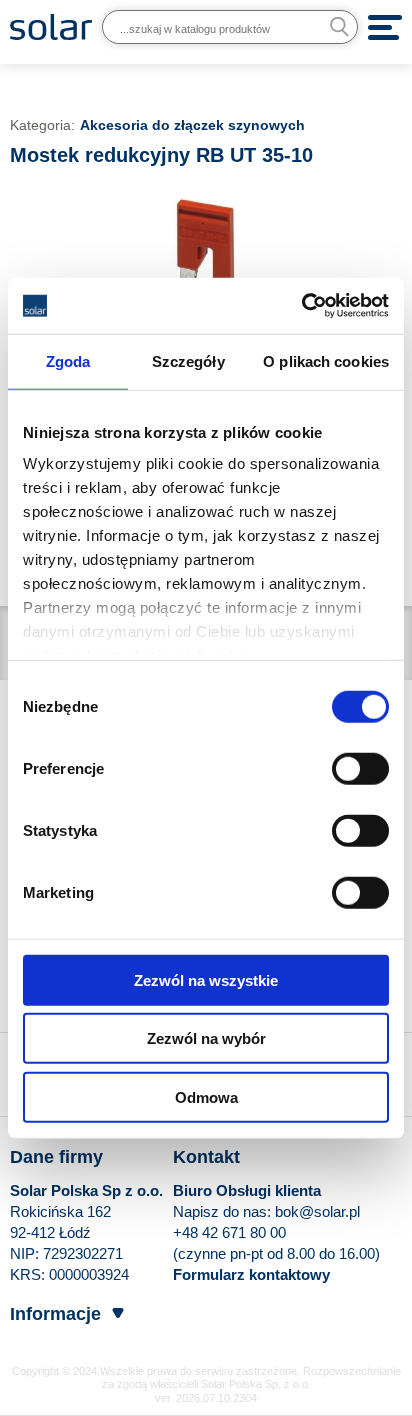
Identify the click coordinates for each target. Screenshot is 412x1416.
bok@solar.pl (317, 1211)
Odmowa (206, 1096)
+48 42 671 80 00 (229, 1232)
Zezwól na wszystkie (206, 979)
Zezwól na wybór (206, 1038)
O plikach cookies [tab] (326, 360)
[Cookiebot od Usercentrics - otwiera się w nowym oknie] (301, 306)
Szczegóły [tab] (188, 360)
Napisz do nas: (224, 1211)
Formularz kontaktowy (251, 1274)
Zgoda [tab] (68, 360)
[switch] (360, 767)
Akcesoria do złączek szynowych (192, 125)
